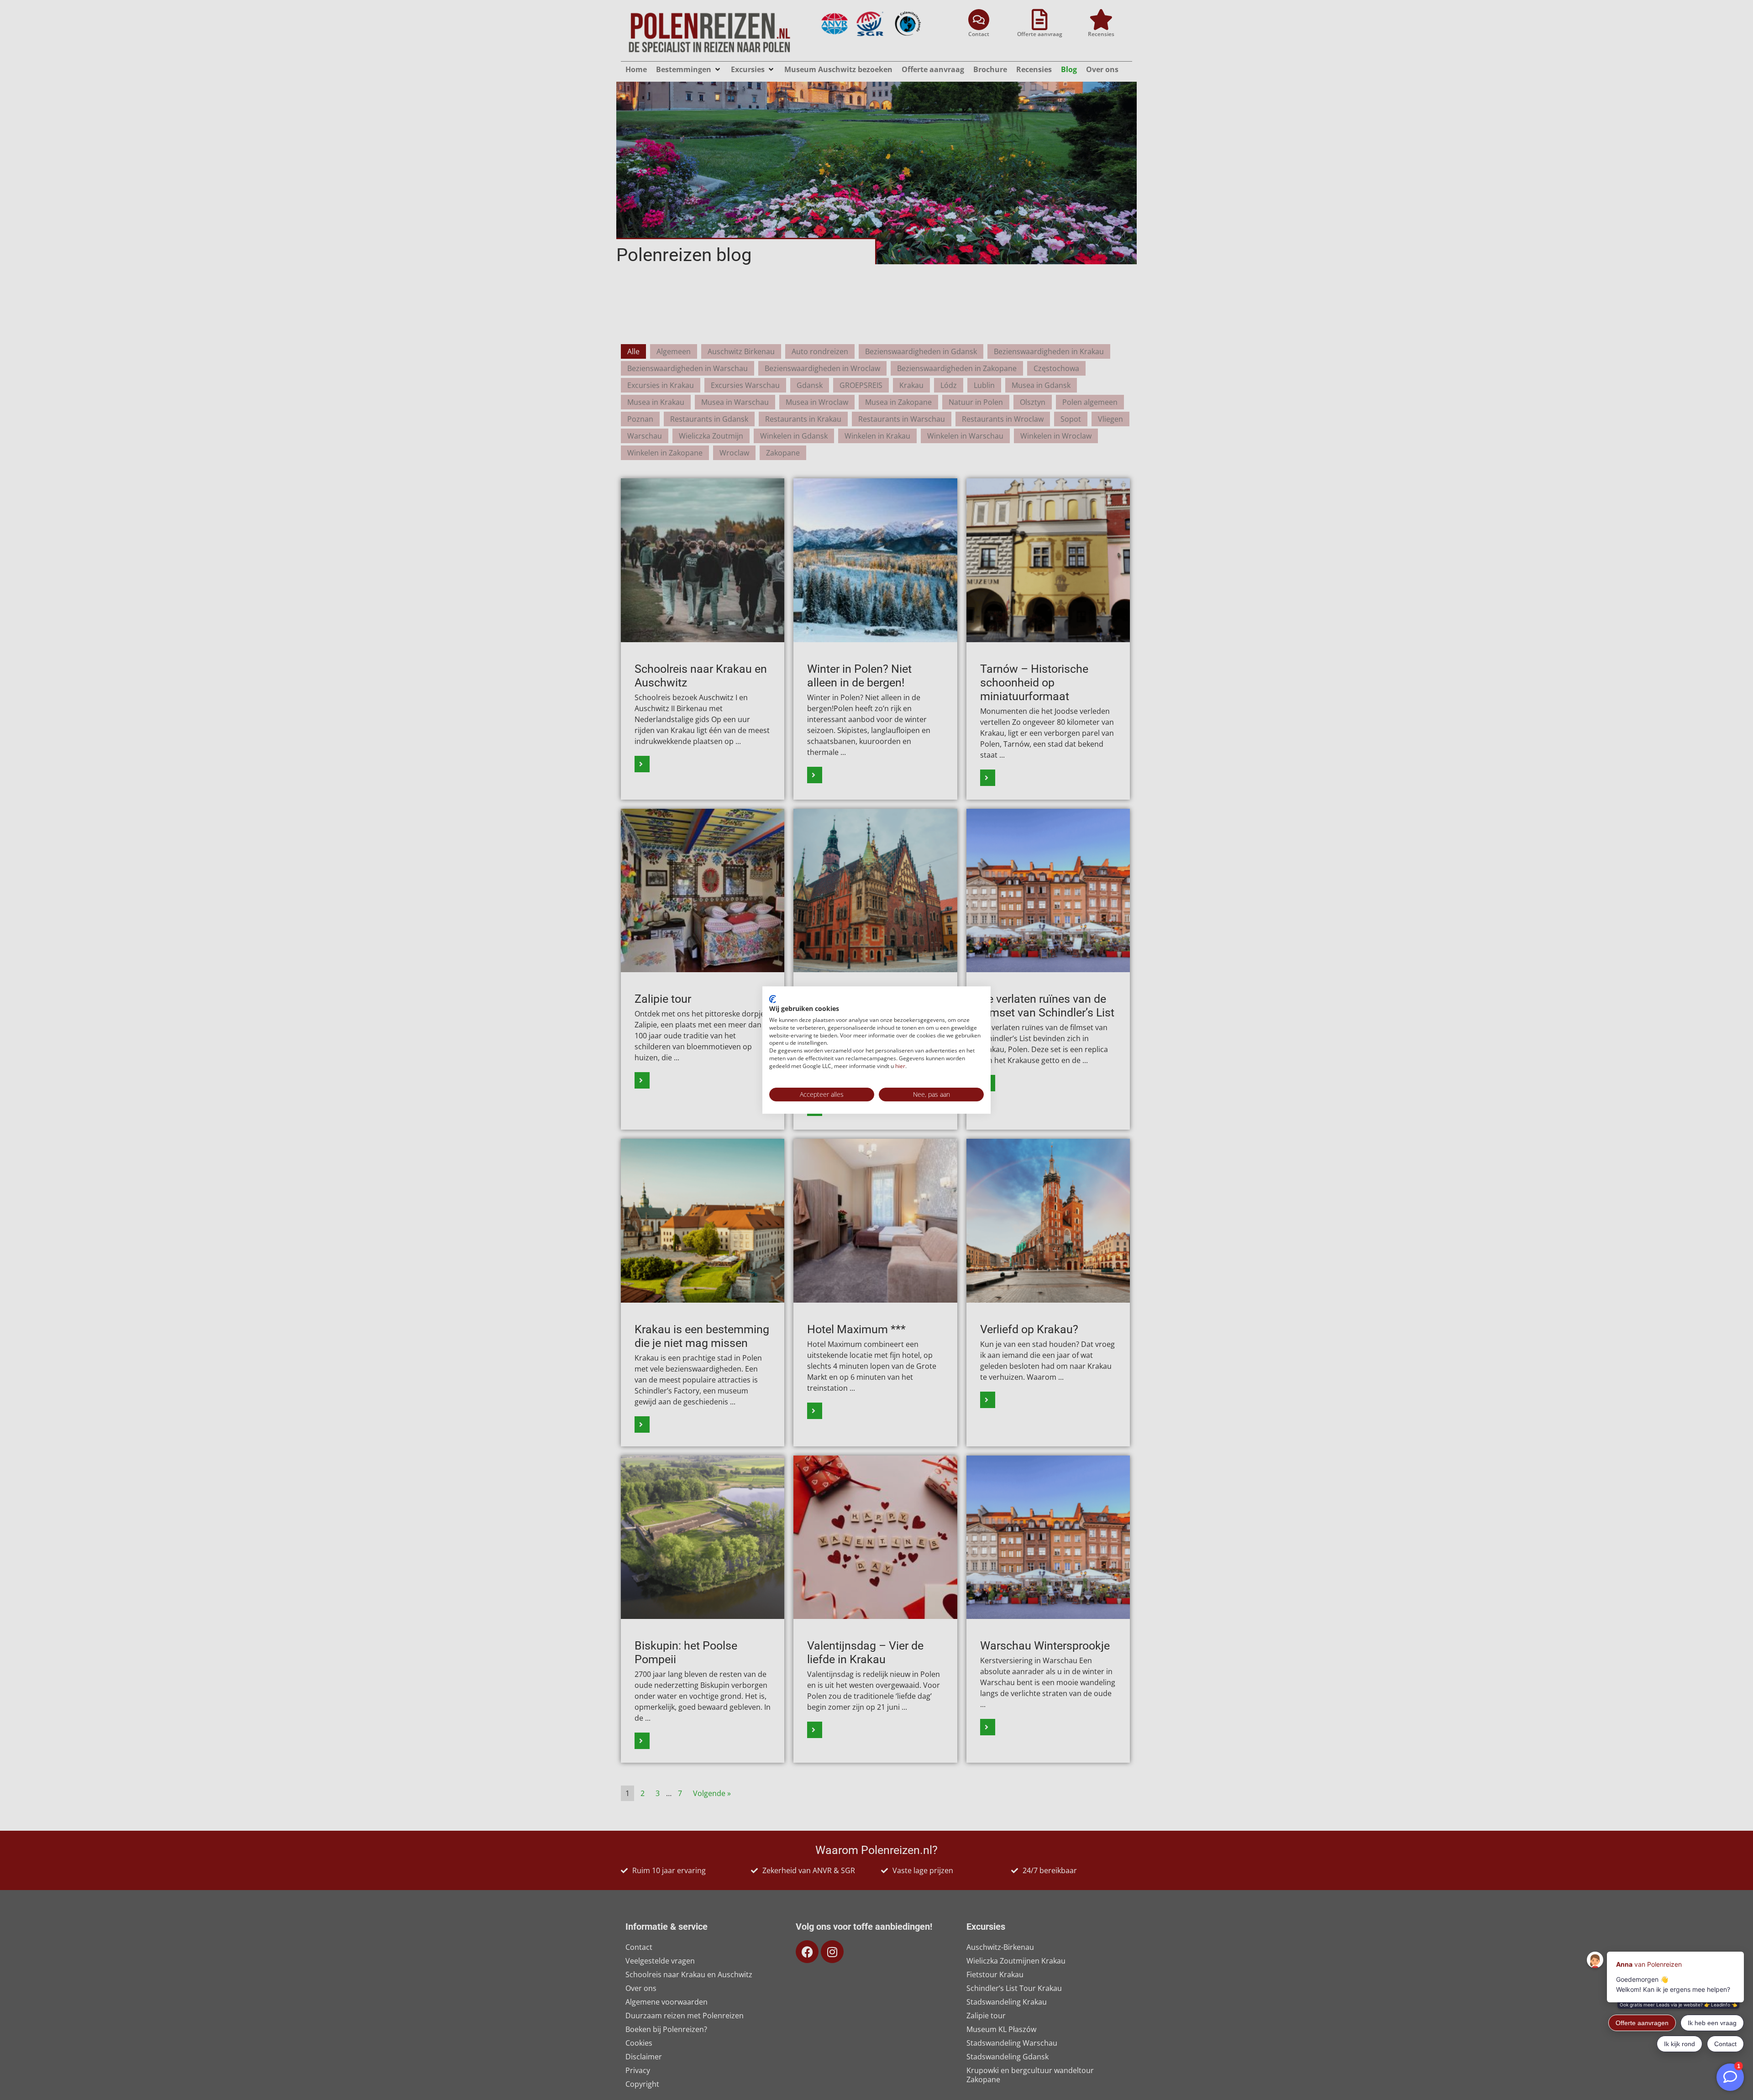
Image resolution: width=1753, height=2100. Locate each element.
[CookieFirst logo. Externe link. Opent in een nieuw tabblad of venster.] (773, 999)
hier (900, 1066)
